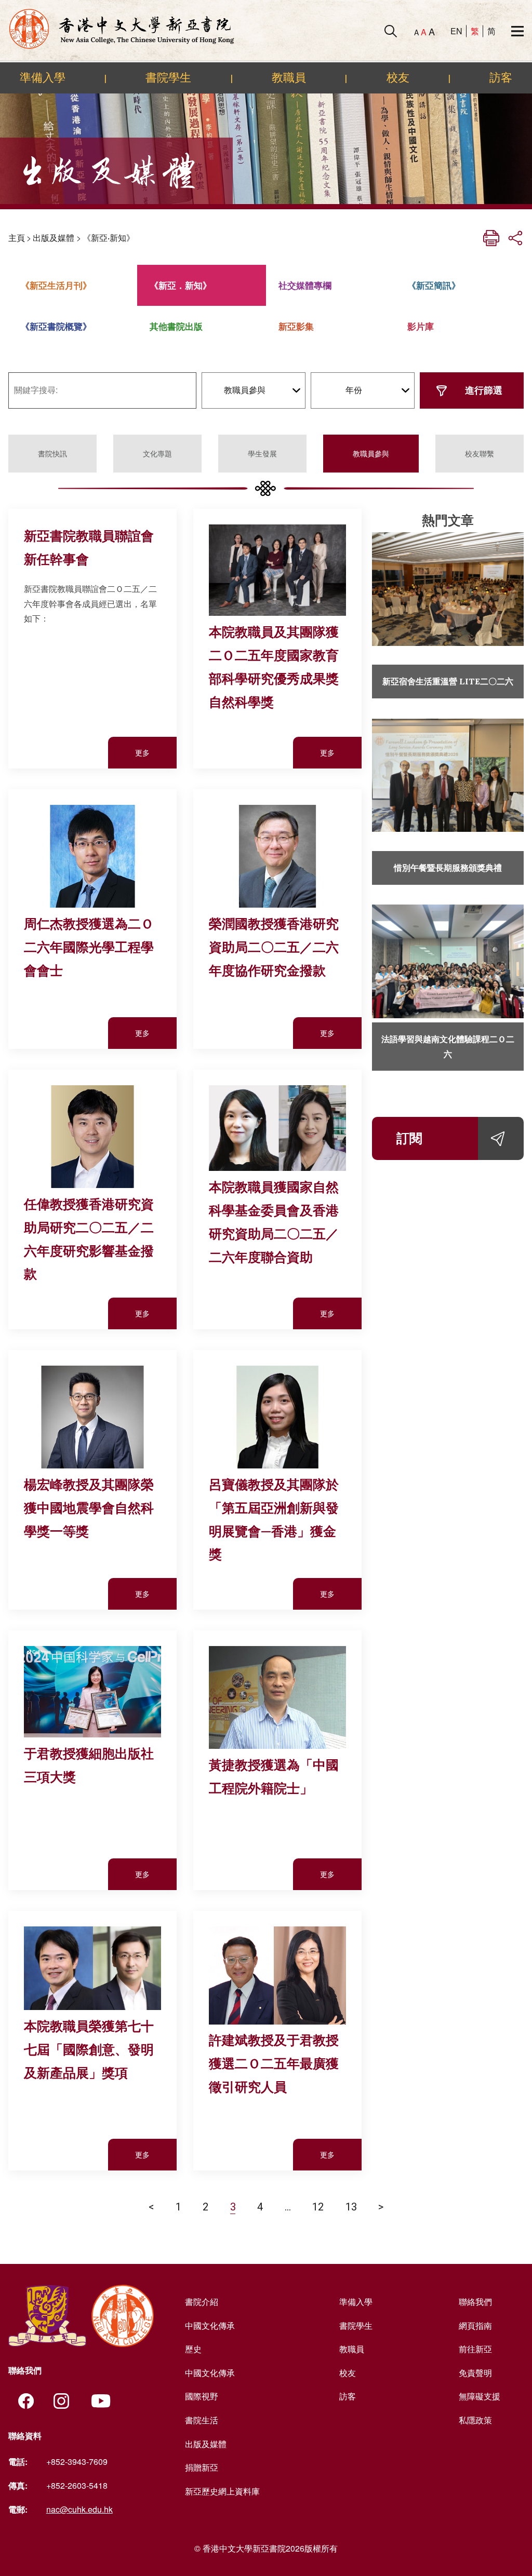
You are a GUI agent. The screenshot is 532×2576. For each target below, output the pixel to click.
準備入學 (43, 77)
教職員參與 (371, 453)
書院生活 (202, 2420)
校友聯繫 (480, 453)
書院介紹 (202, 2302)
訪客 (501, 77)
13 (351, 2207)
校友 (398, 77)
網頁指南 (475, 2325)
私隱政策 (475, 2420)
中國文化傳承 (210, 2325)
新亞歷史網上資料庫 (222, 2491)
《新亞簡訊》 (434, 285)
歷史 (193, 2349)
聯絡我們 (475, 2302)
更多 (142, 752)
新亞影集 (296, 326)
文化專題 (157, 453)
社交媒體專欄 (305, 285)
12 (318, 2207)
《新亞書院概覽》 (56, 326)
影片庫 (421, 326)
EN (456, 31)
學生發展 (262, 453)
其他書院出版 (176, 326)
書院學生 (168, 77)
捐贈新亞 (202, 2467)
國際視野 (202, 2396)
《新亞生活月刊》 (56, 285)
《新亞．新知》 (181, 285)
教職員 (289, 77)
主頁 (17, 238)
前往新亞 (475, 2349)
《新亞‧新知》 (109, 238)
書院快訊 (52, 453)
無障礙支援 (480, 2396)
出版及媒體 (54, 238)
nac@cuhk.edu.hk (79, 2509)
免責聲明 (475, 2373)
